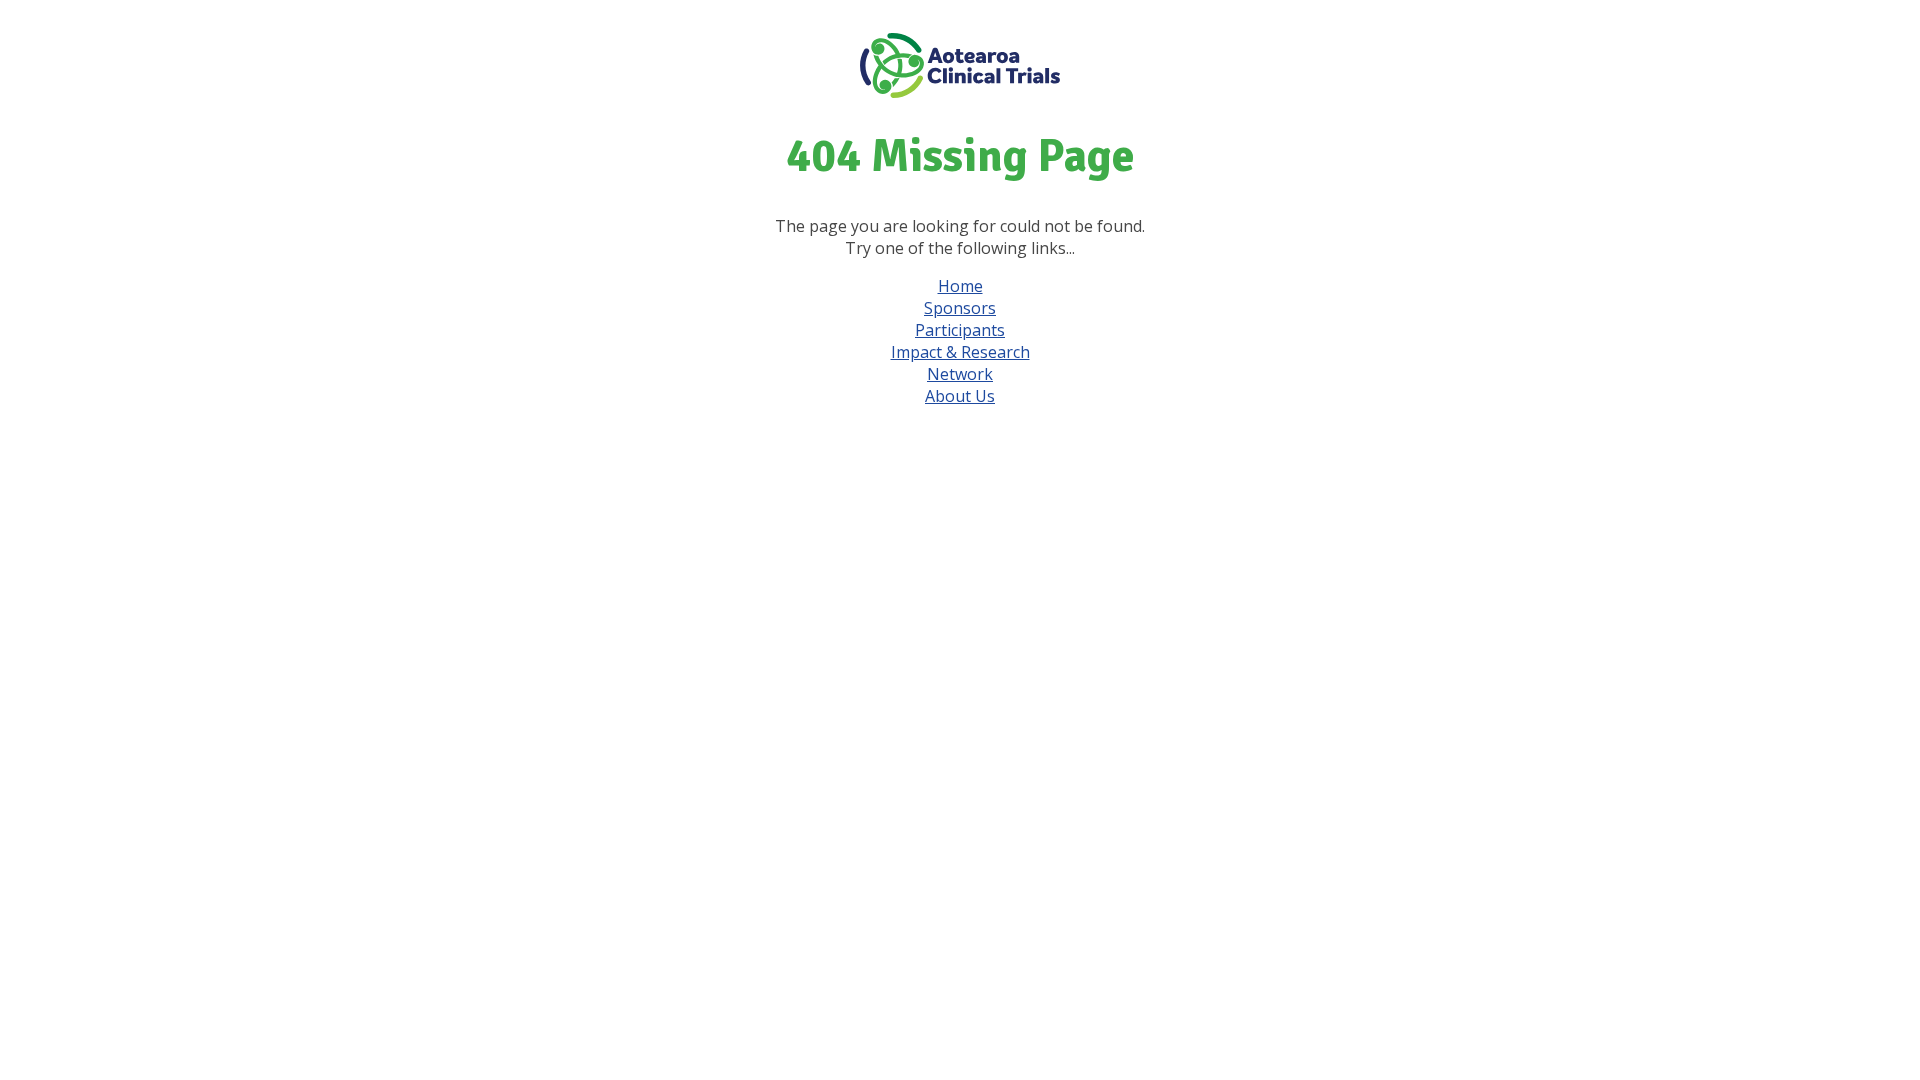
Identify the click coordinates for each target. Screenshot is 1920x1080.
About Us (960, 396)
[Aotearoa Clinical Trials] (960, 92)
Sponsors (960, 308)
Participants (960, 330)
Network (960, 374)
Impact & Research (960, 352)
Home (960, 286)
